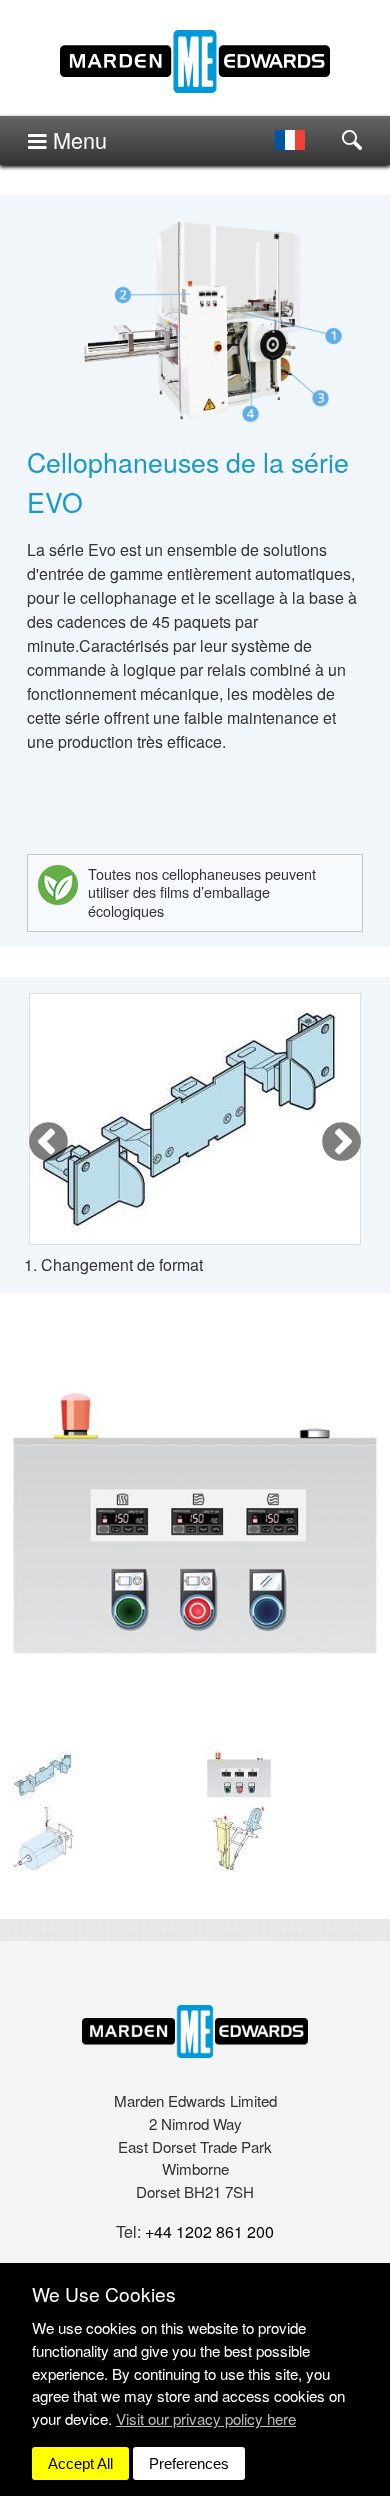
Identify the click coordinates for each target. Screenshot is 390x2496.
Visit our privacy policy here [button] (206, 2418)
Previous (48, 1142)
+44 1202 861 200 (209, 2231)
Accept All (80, 2463)
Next (341, 1142)
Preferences (189, 2463)
